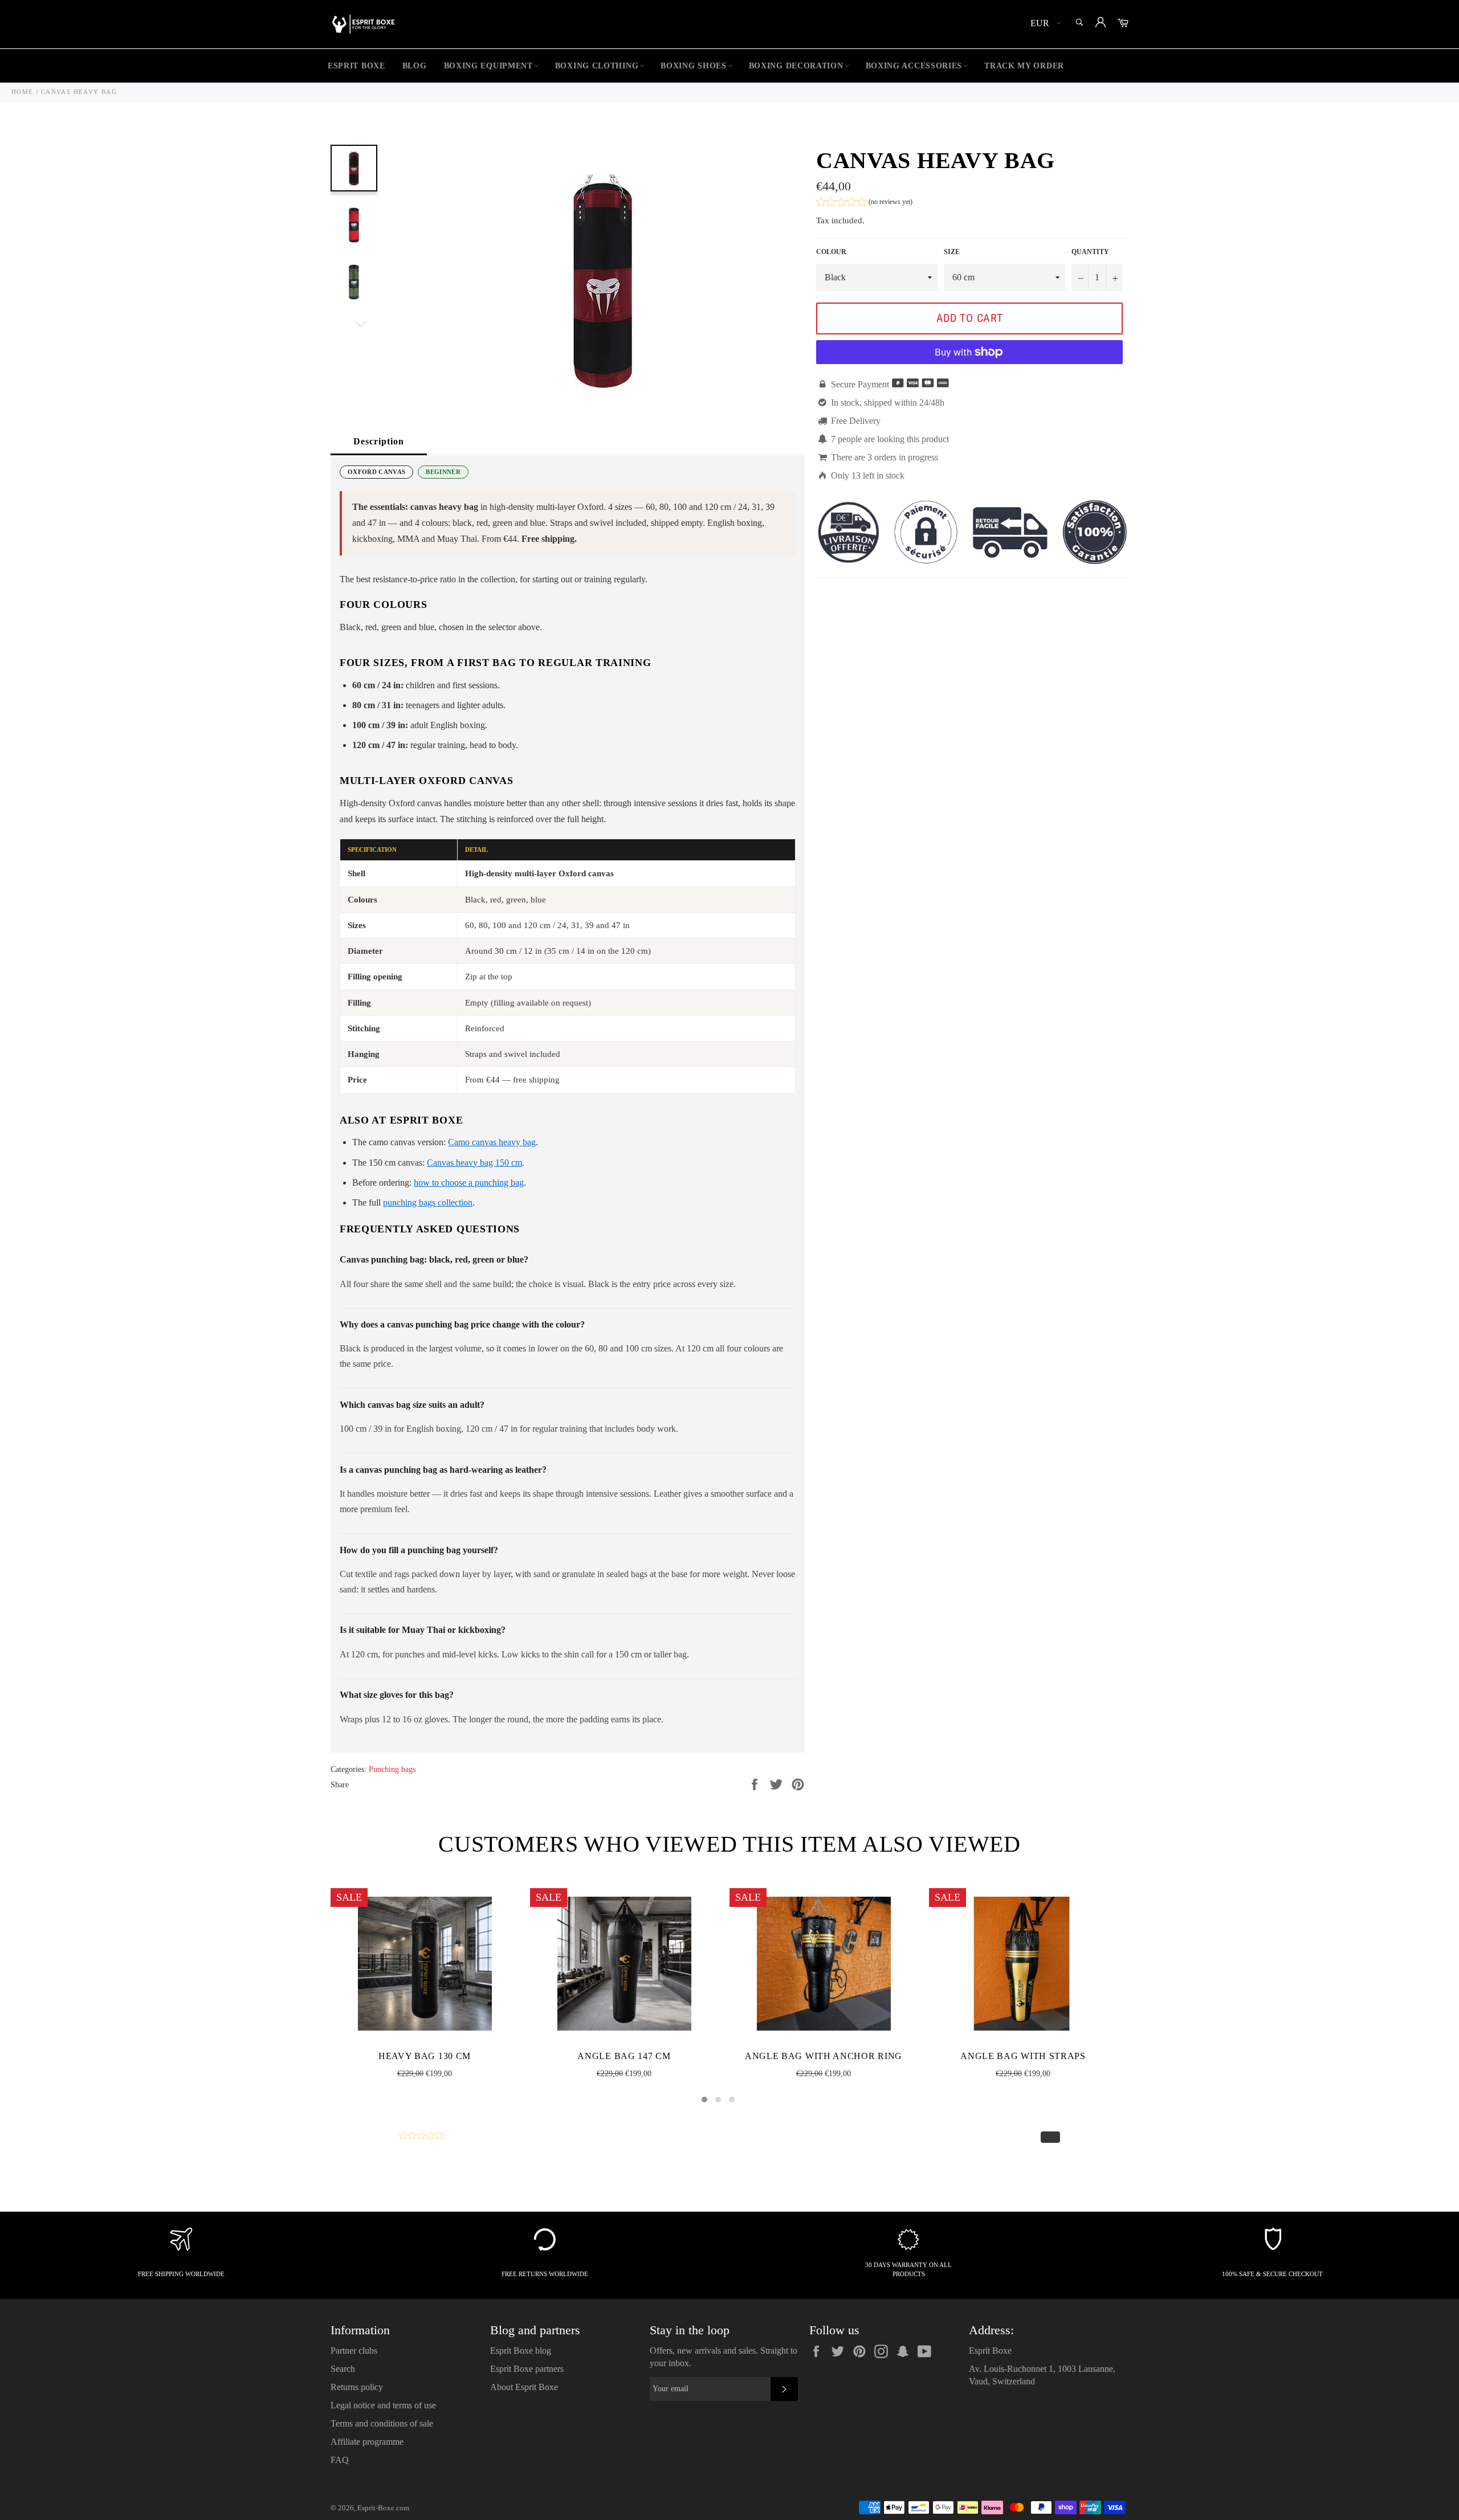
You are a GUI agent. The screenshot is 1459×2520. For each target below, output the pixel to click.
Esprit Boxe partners (527, 2369)
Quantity (1090, 252)
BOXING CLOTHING (597, 66)
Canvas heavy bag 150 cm (474, 1163)
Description (379, 441)
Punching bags (392, 1769)
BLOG (415, 66)
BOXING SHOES (693, 66)
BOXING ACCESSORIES (914, 66)
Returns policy (357, 2387)
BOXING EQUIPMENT (488, 66)
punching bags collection (428, 1202)
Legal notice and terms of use (383, 2405)
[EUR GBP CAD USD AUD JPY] (1044, 24)
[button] (864, 203)
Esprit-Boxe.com (383, 2508)
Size (952, 252)
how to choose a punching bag (469, 1183)
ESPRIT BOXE (356, 66)
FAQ (340, 2460)
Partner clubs (354, 2350)
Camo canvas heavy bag (492, 1142)
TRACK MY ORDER (1024, 66)
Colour (831, 252)
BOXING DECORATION (796, 66)
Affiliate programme (367, 2442)
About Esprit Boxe (524, 2387)
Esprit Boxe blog (521, 2350)
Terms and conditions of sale (382, 2423)
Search (343, 2369)
